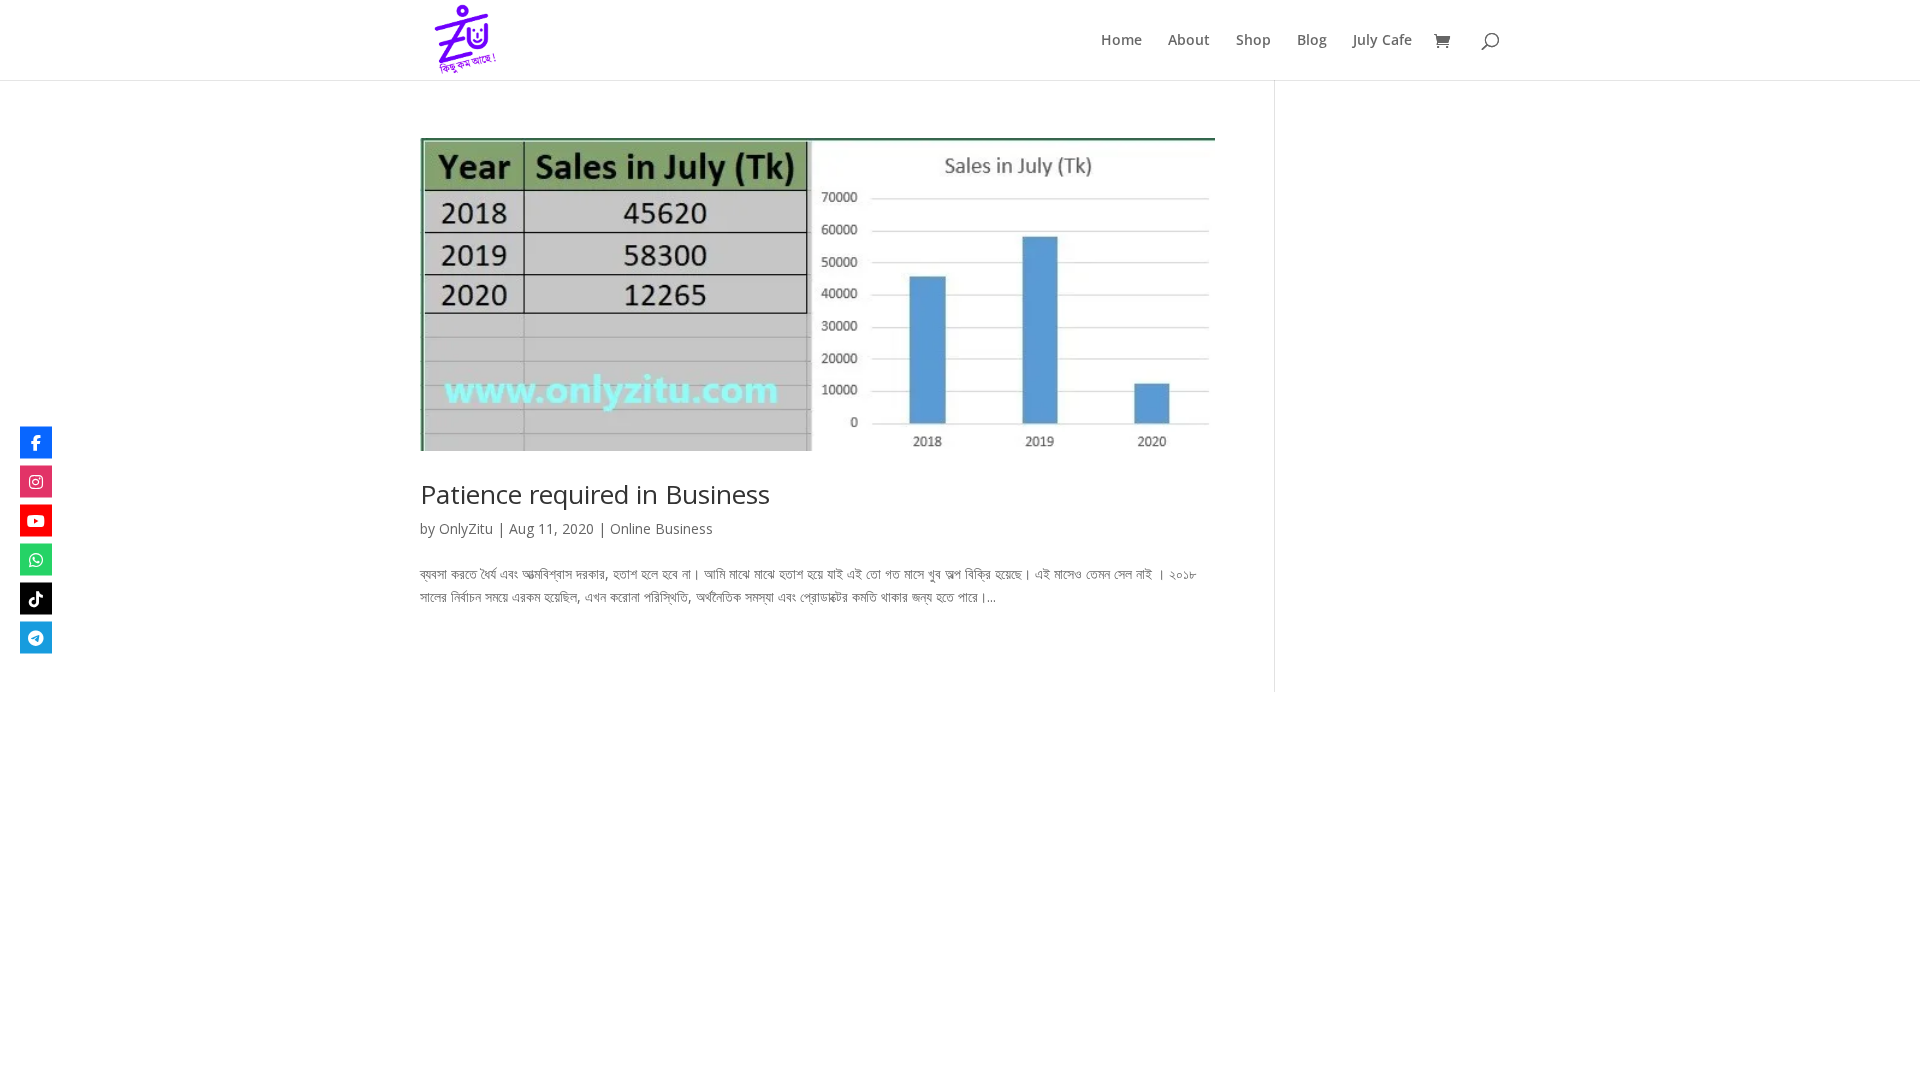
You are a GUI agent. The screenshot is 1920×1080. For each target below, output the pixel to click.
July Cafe (1382, 41)
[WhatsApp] (36, 560)
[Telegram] (36, 638)
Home (1121, 41)
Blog (1312, 41)
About (1189, 41)
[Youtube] (36, 521)
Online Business (661, 528)
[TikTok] (36, 599)
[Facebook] (36, 443)
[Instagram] (36, 482)
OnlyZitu (466, 528)
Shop (1253, 41)
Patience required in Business (595, 494)
